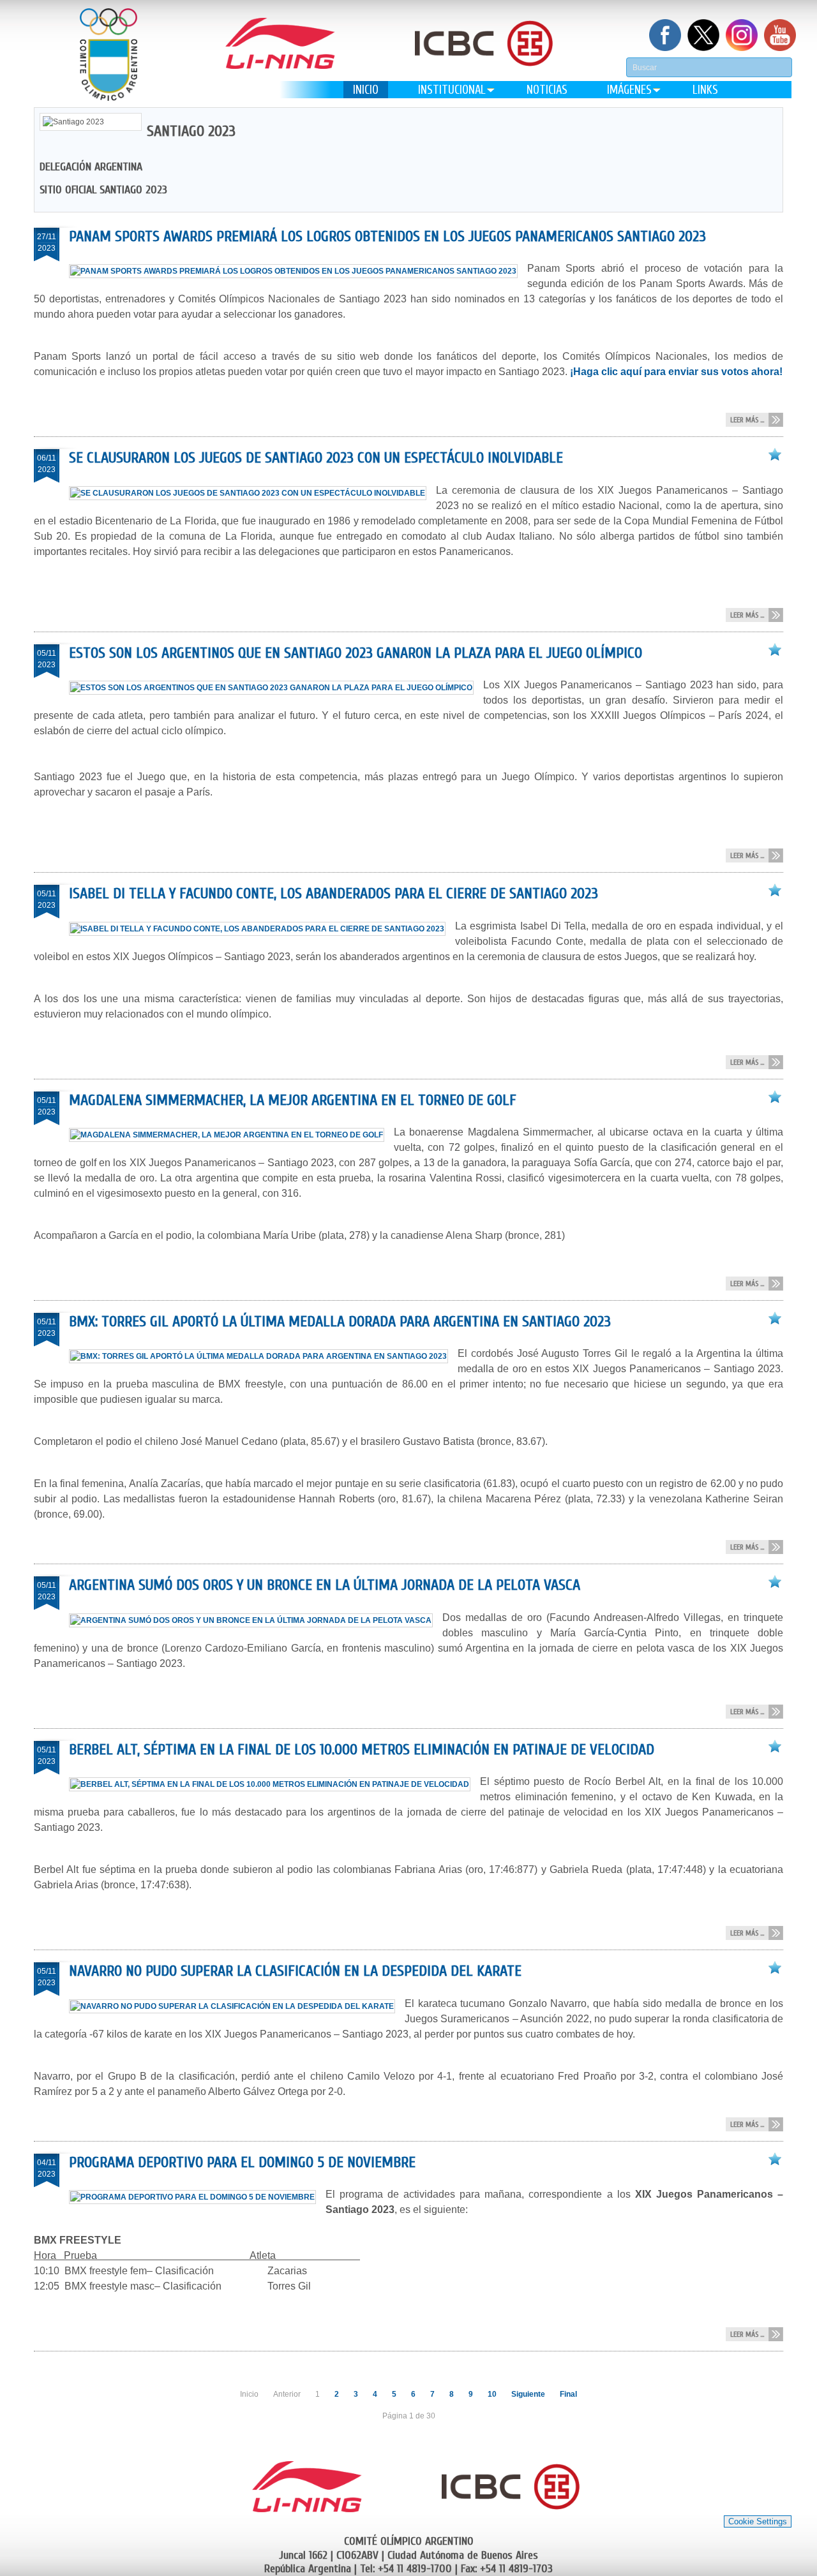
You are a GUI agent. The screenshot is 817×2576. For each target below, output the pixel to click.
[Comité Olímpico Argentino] (109, 55)
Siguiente (528, 2394)
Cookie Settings (758, 2521)
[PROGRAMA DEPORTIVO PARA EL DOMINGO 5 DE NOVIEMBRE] (197, 2197)
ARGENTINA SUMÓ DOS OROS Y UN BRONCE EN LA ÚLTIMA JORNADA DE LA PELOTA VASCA (325, 1585)
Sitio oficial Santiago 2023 (103, 190)
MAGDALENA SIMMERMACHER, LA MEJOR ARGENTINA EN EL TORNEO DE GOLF (293, 1100)
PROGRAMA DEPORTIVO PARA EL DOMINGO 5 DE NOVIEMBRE (242, 2162)
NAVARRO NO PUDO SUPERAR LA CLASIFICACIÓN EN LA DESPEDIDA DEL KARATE (295, 1971)
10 (492, 2394)
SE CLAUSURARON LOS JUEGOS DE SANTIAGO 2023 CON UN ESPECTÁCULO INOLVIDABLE (316, 458)
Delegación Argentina (91, 167)
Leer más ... (747, 420)
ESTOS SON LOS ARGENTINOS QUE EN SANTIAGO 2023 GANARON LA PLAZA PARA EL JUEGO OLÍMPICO (356, 653)
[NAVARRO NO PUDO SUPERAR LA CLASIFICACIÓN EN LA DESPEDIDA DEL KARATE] (237, 2006)
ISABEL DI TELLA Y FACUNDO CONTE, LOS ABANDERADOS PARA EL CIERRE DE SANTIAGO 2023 (334, 893)
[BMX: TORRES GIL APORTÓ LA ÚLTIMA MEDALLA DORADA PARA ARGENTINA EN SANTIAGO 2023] (263, 1356)
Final (568, 2394)
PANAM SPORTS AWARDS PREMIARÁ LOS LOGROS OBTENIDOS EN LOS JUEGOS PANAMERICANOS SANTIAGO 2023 (387, 236)
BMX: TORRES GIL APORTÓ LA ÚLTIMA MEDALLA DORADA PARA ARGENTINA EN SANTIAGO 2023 (340, 1321)
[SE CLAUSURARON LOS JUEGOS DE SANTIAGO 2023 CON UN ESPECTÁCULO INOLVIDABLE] (252, 493)
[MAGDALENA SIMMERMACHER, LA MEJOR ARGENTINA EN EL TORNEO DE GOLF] (231, 1135)
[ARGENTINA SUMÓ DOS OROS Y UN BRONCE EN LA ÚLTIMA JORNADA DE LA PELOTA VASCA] (256, 1620)
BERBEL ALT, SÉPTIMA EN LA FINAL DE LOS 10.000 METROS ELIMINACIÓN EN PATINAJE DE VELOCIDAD (362, 1750)
